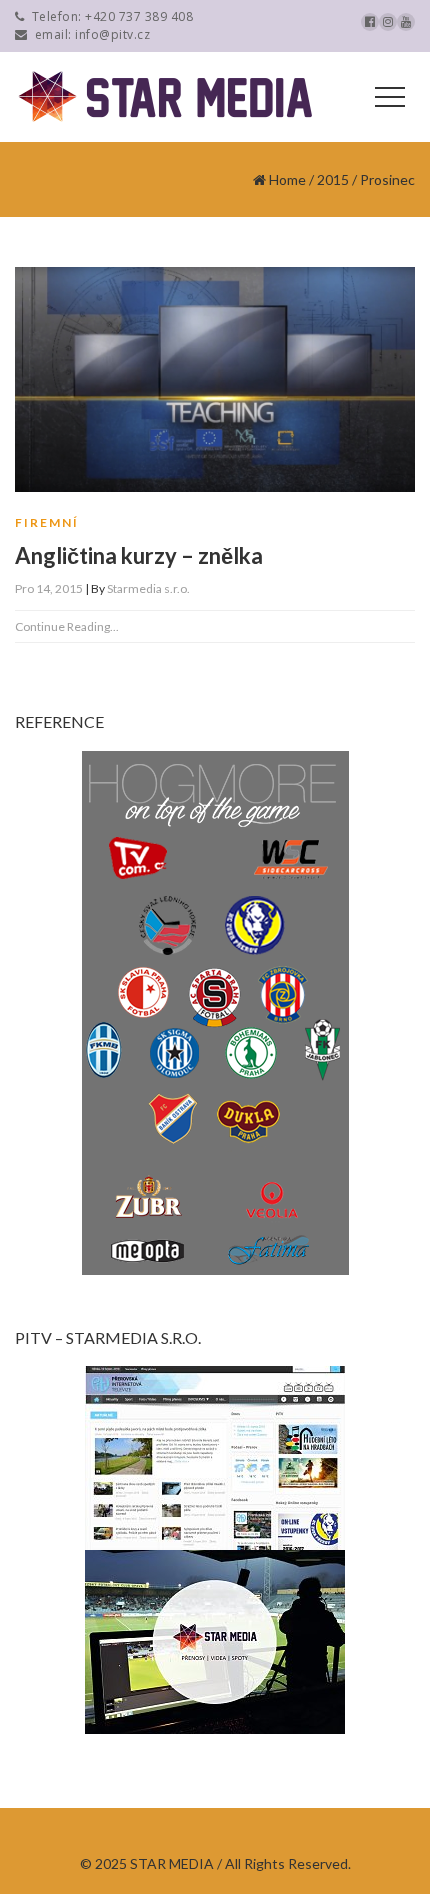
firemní (47, 522)
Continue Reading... (67, 626)
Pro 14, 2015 (49, 588)
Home (287, 179)
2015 (333, 179)
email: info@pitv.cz (89, 34)
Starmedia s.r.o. (148, 588)
